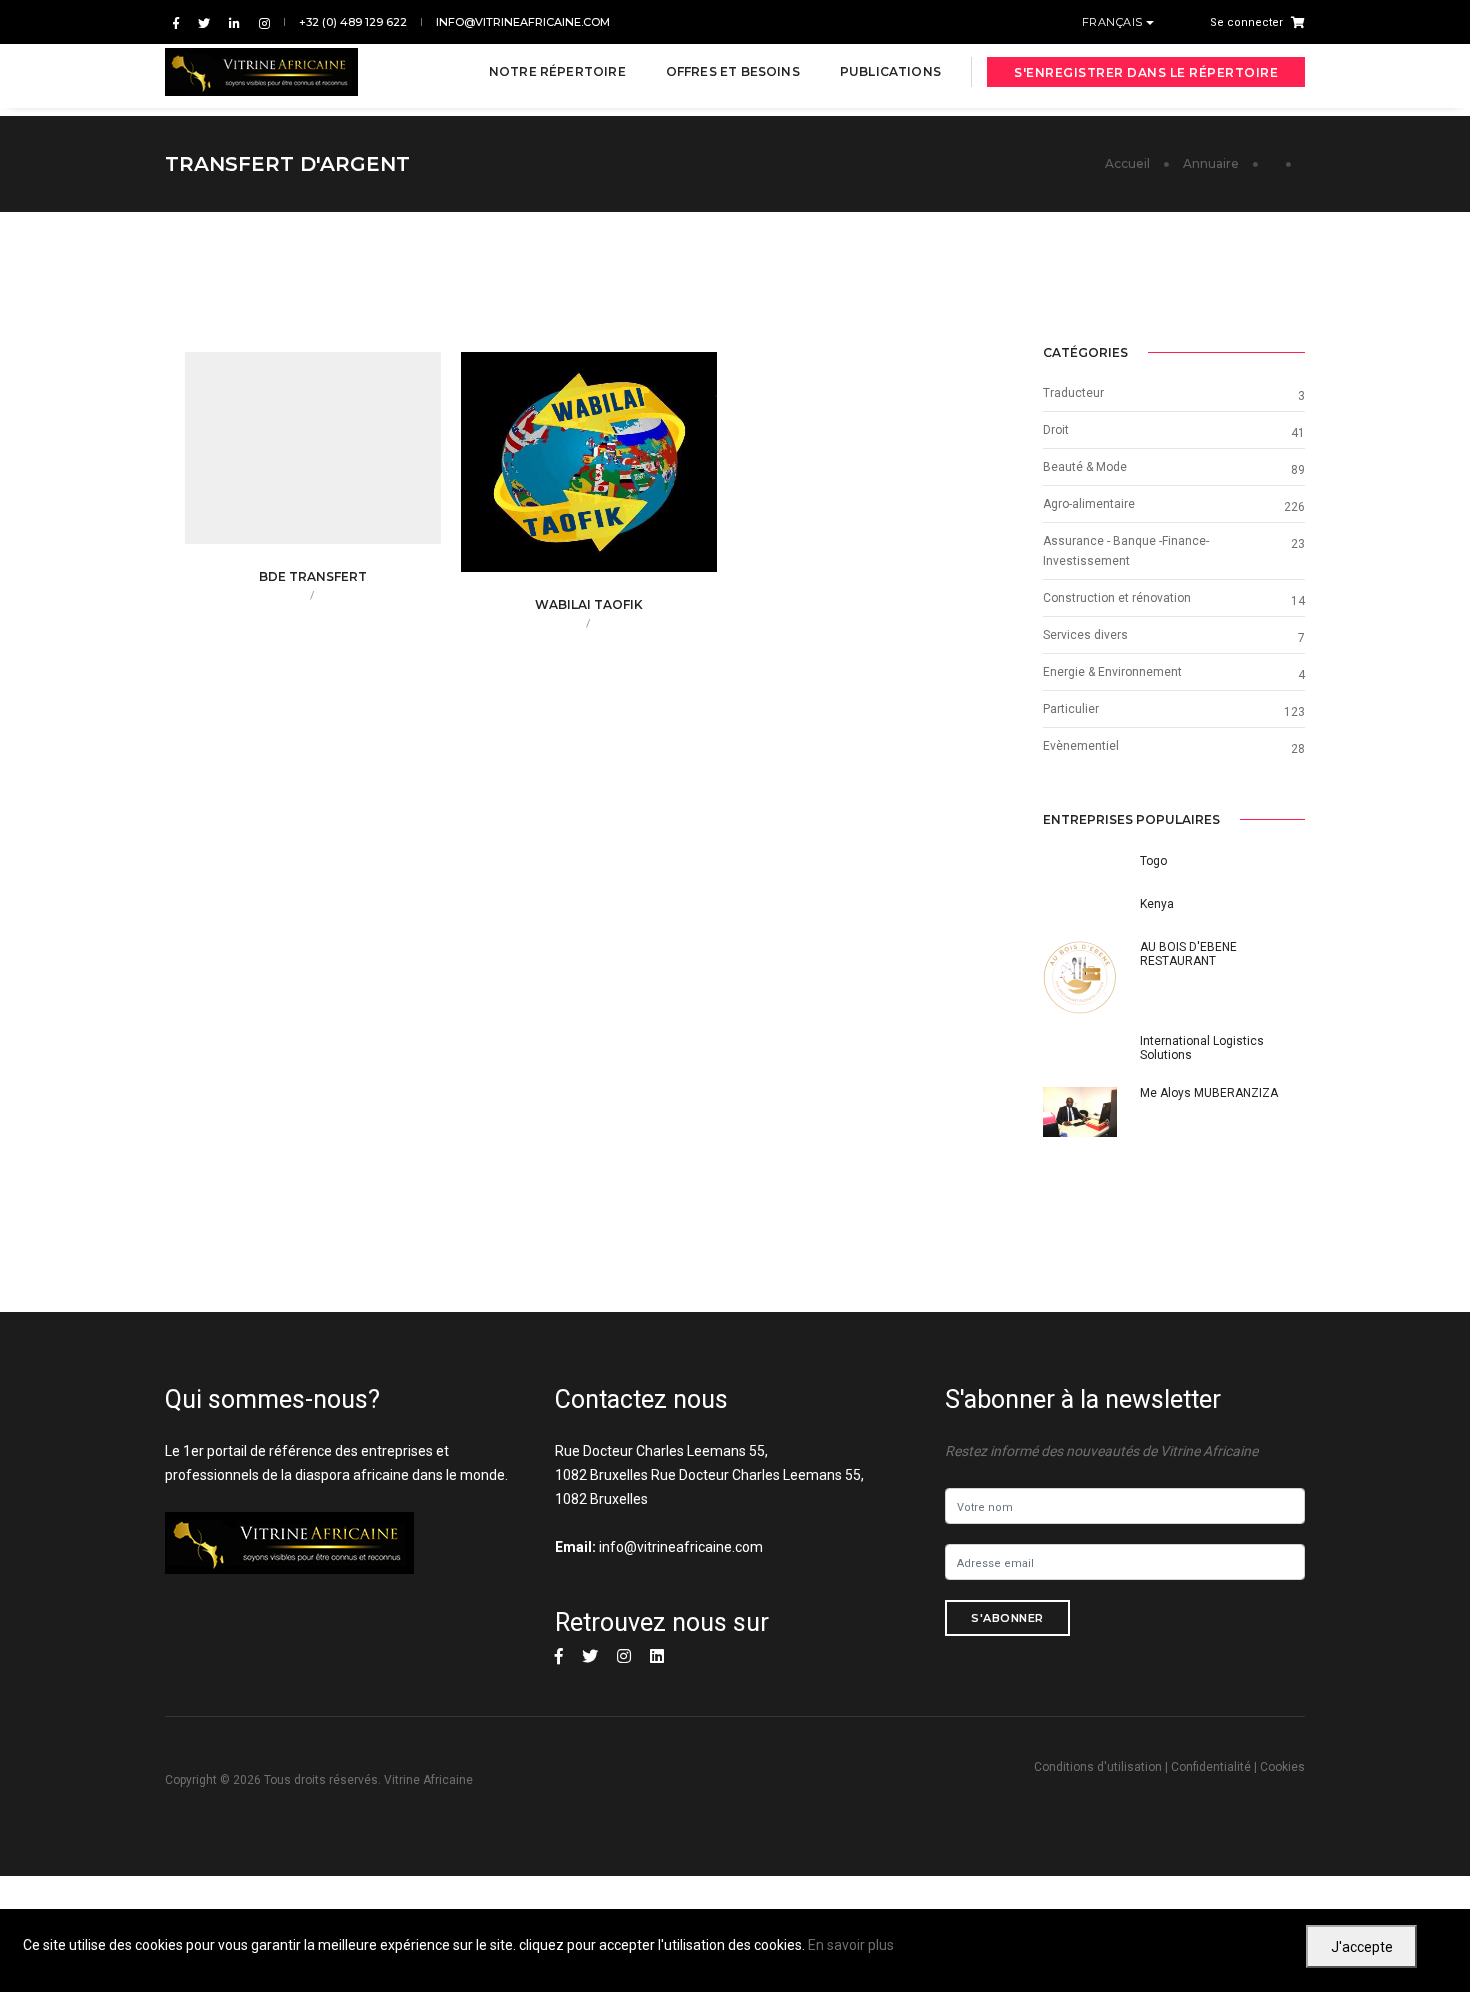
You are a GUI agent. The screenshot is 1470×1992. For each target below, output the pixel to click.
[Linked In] (234, 22)
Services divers (1085, 635)
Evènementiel (1081, 746)
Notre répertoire (557, 71)
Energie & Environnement (1112, 672)
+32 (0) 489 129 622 (353, 22)
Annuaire (1211, 163)
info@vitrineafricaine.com (523, 22)
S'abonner (1007, 1618)
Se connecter (1246, 22)
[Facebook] (176, 22)
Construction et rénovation (1117, 598)
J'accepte (1362, 1947)
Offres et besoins (733, 71)
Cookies (1282, 1767)
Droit (1056, 430)
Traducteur (1073, 393)
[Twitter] (204, 22)
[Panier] (1294, 22)
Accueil (1127, 163)
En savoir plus (851, 1945)
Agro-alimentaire (1089, 504)
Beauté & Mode (1085, 467)
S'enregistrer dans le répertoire (1146, 72)
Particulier (1071, 709)
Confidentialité (1211, 1767)
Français (1114, 22)
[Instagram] (260, 22)
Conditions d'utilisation (1098, 1767)
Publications (890, 71)
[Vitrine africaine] (261, 72)
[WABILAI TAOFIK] (620, 473)
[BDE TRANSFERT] (344, 458)
